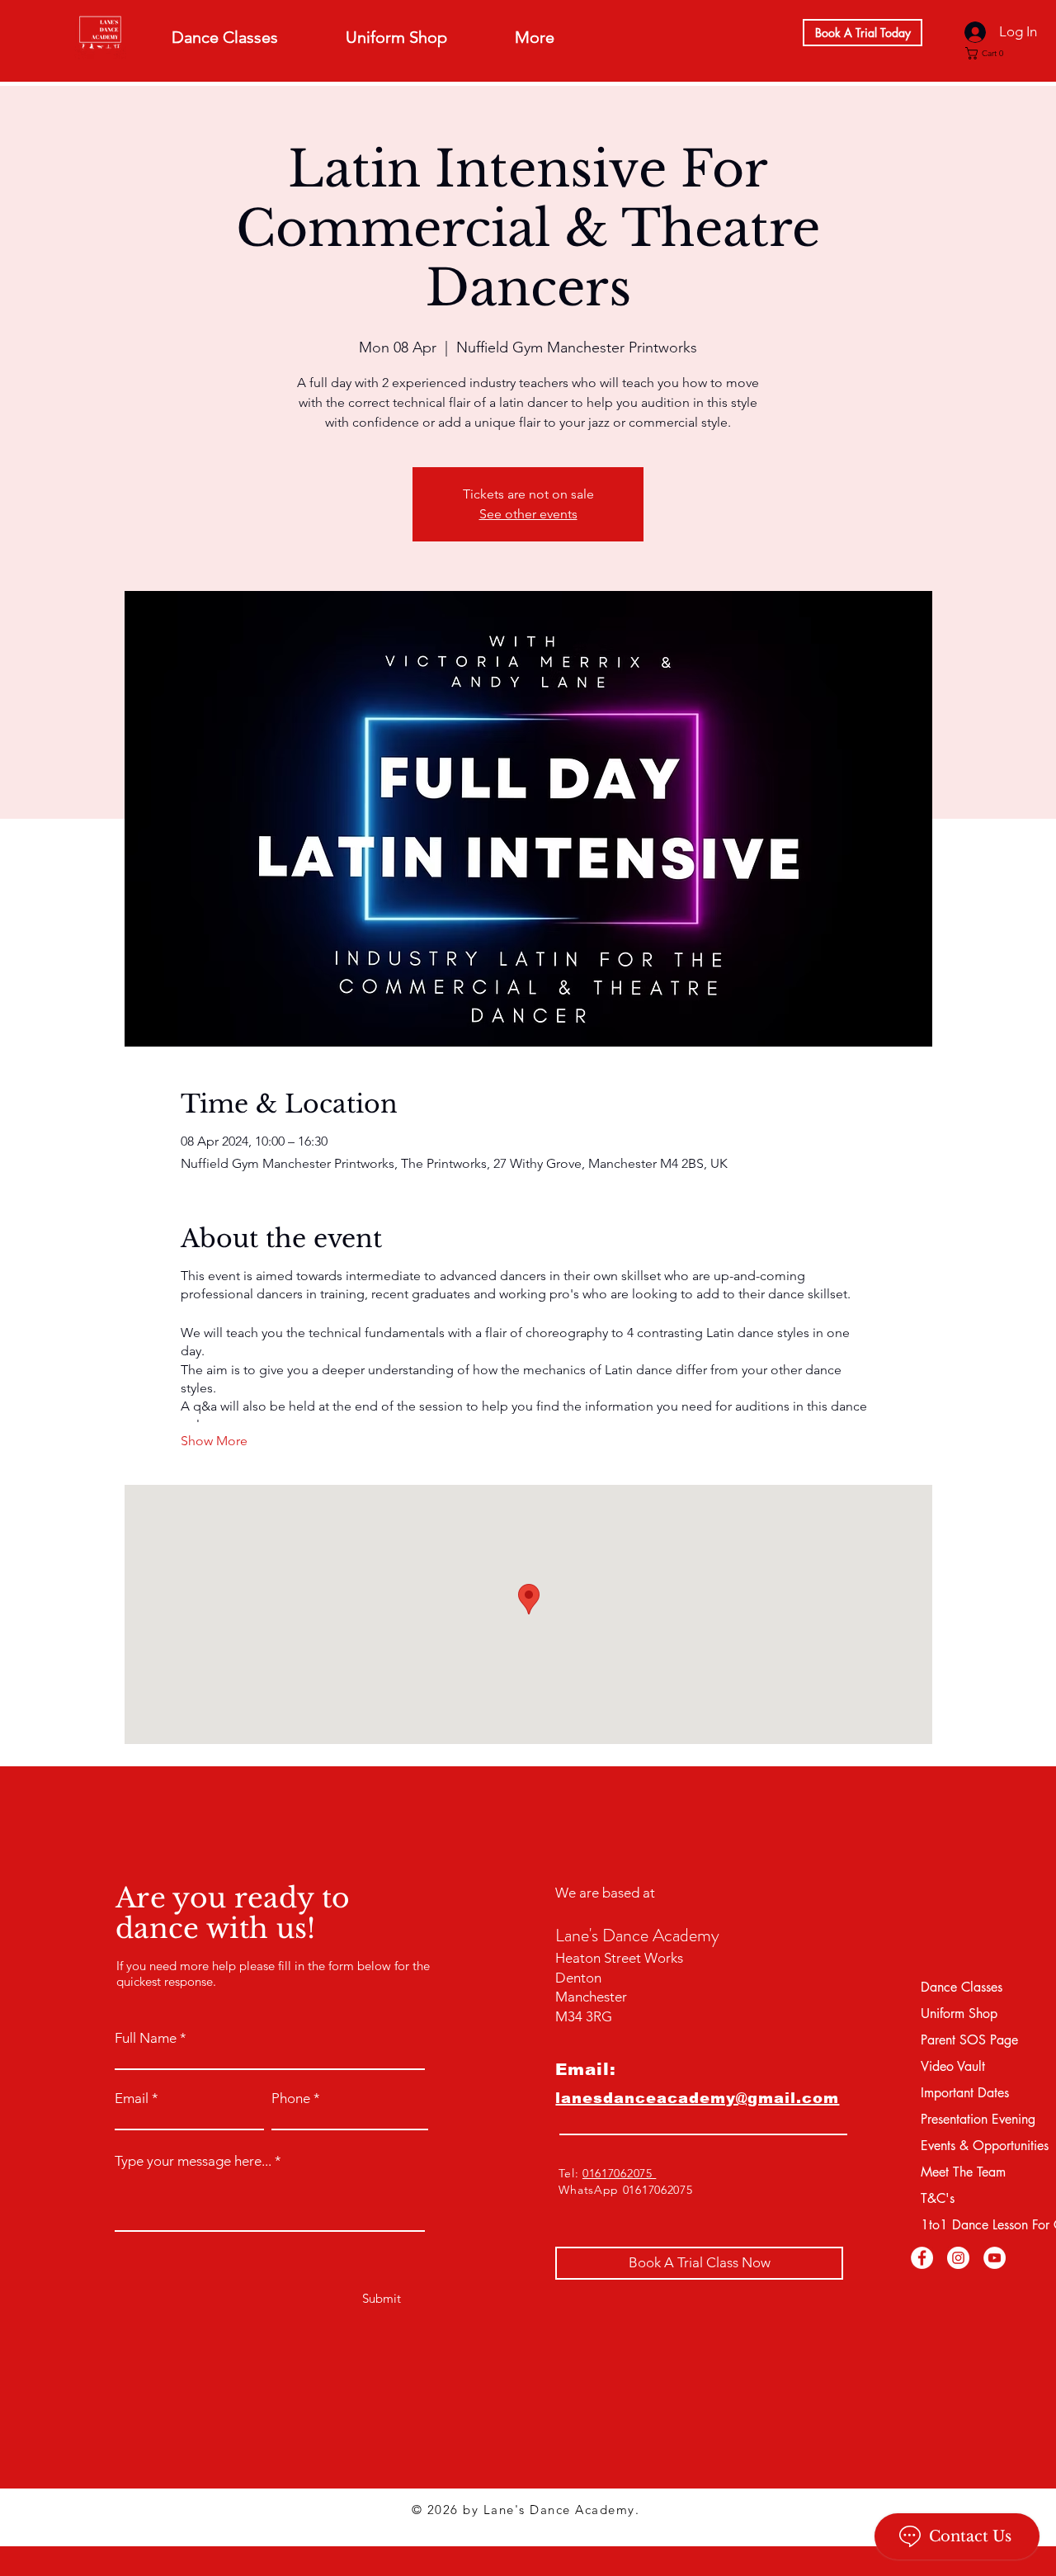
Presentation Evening (964, 2119)
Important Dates (964, 2093)
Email (132, 2099)
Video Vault (953, 2066)
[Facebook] (922, 2258)
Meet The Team (963, 2172)
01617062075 (619, 2173)
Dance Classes (962, 1987)
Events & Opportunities (964, 2146)
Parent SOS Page (964, 2040)
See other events (528, 514)
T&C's (938, 2198)
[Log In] (973, 32)
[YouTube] (995, 2258)
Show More (214, 1441)
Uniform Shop (959, 2014)
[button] (989, 53)
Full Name (146, 2038)
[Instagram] (958, 2258)
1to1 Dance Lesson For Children (964, 2225)
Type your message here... (193, 2161)
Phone (291, 2099)
